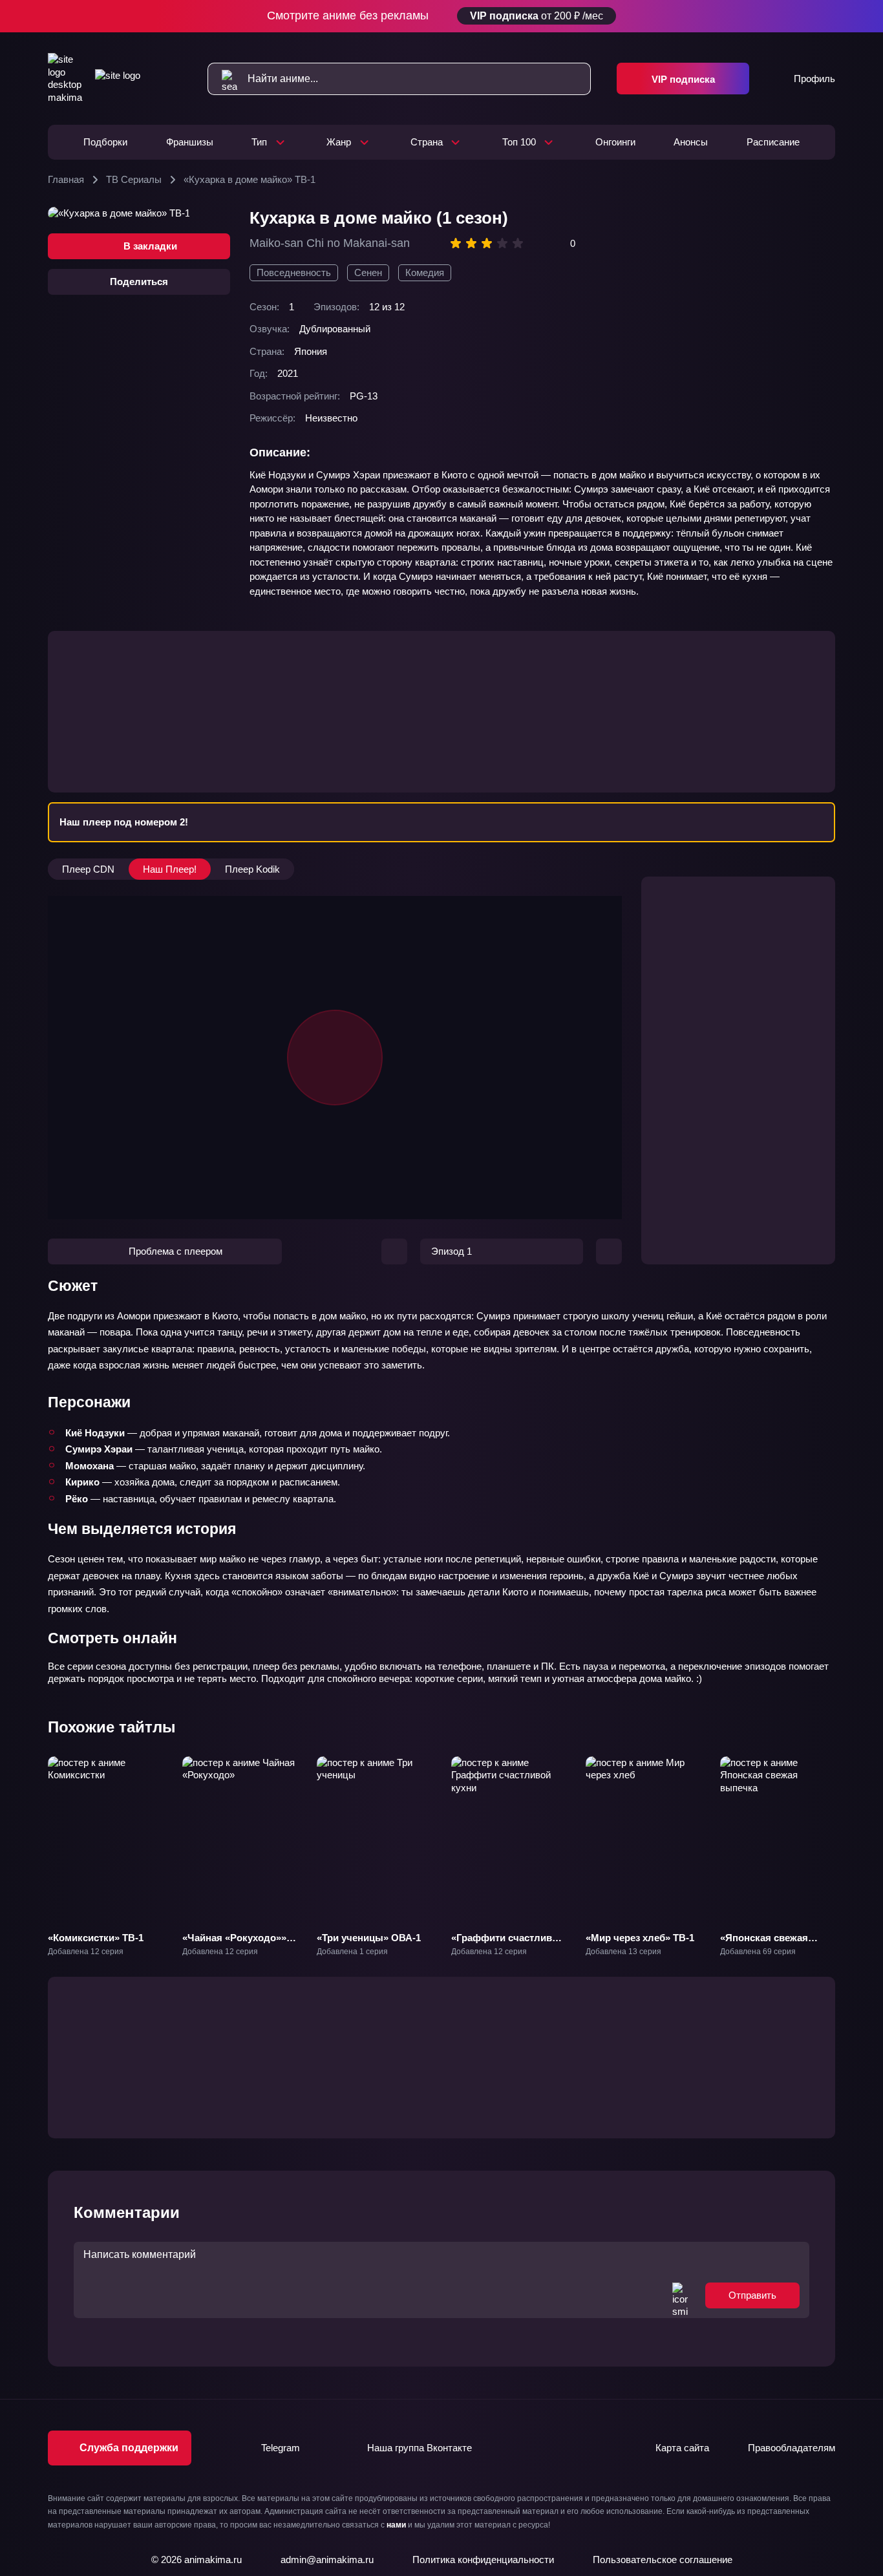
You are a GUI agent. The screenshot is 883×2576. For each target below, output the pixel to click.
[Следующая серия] (609, 1251)
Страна (427, 142)
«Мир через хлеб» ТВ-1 (640, 1938)
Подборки (105, 142)
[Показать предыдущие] (36, 1839)
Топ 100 (519, 142)
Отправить (752, 2295)
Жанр (339, 142)
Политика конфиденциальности (483, 2560)
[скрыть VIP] (827, 16)
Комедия (425, 272)
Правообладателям (792, 2448)
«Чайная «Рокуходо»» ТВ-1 (234, 1944)
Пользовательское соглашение (663, 2560)
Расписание (773, 142)
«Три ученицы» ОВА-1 (369, 1938)
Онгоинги (615, 142)
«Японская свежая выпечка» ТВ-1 (764, 1944)
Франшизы (190, 142)
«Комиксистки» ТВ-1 (96, 1938)
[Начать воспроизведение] (335, 1058)
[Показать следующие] (847, 1839)
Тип (259, 142)
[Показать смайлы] (680, 2295)
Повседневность (294, 272)
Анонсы (691, 142)
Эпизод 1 (452, 1251)
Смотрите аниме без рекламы (435, 16)
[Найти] (223, 79)
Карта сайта (682, 2448)
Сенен (368, 272)
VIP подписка (683, 79)
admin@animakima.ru (327, 2560)
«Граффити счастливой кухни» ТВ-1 (507, 1944)
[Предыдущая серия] (394, 1251)
